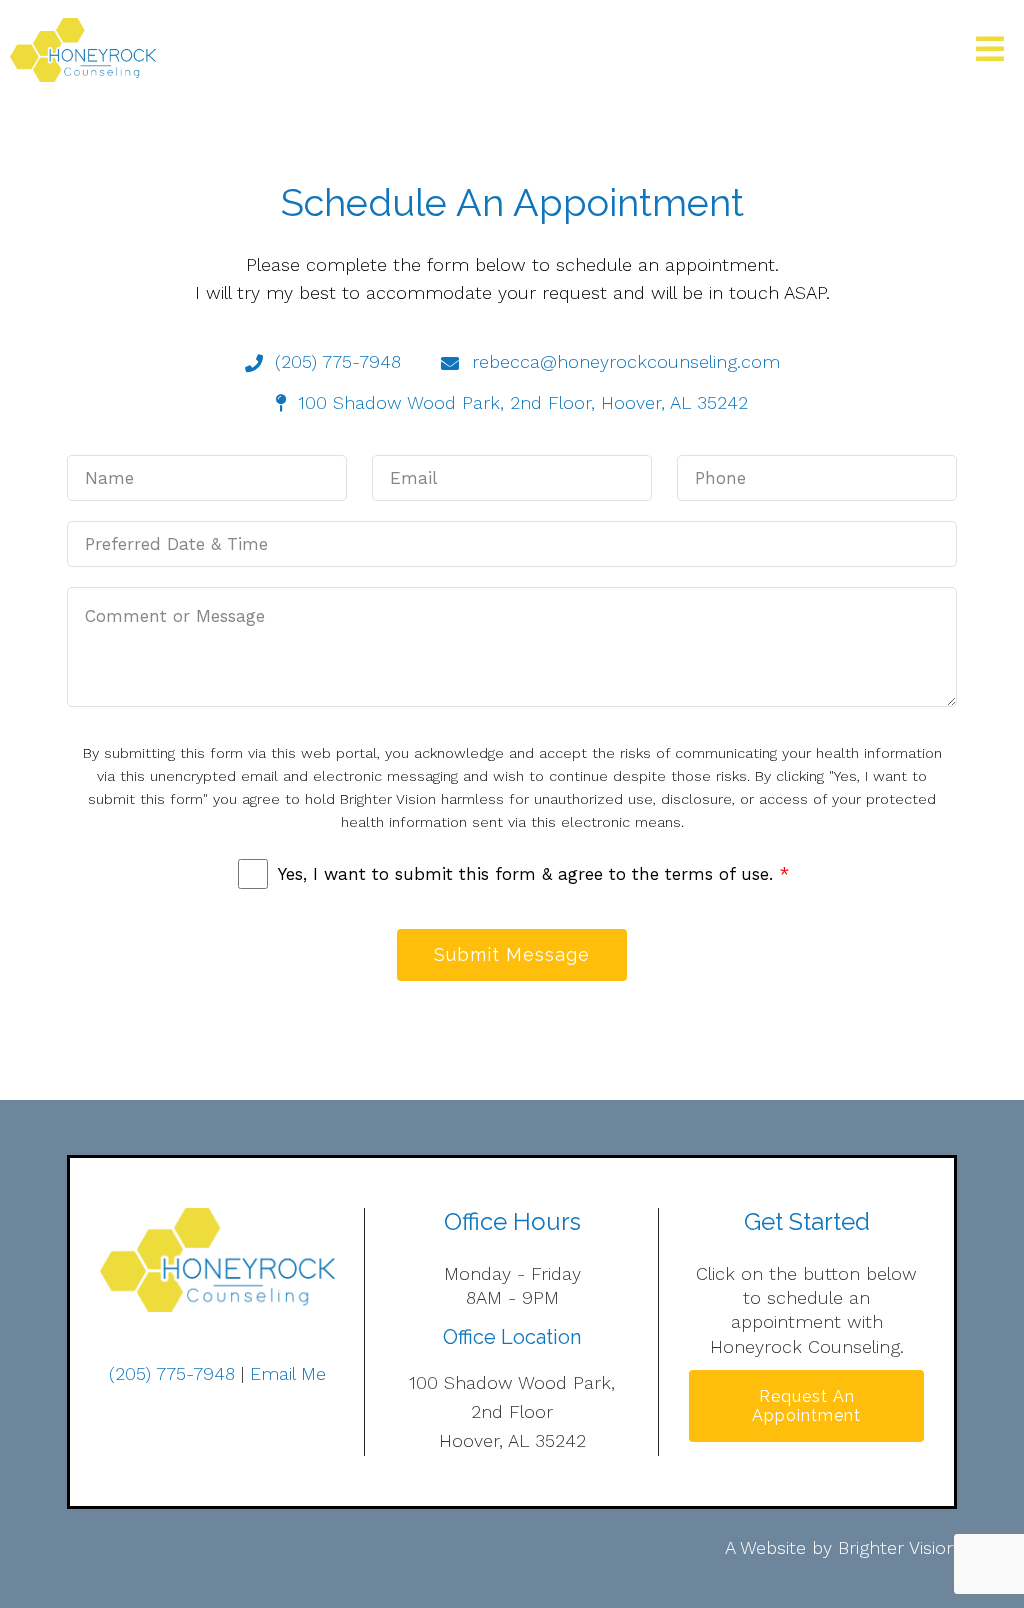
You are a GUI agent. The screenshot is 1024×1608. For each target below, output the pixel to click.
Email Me (288, 1373)
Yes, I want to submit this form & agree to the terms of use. (533, 874)
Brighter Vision (897, 1547)
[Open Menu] (990, 50)
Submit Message (512, 954)
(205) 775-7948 (172, 1373)
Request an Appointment (806, 1406)
